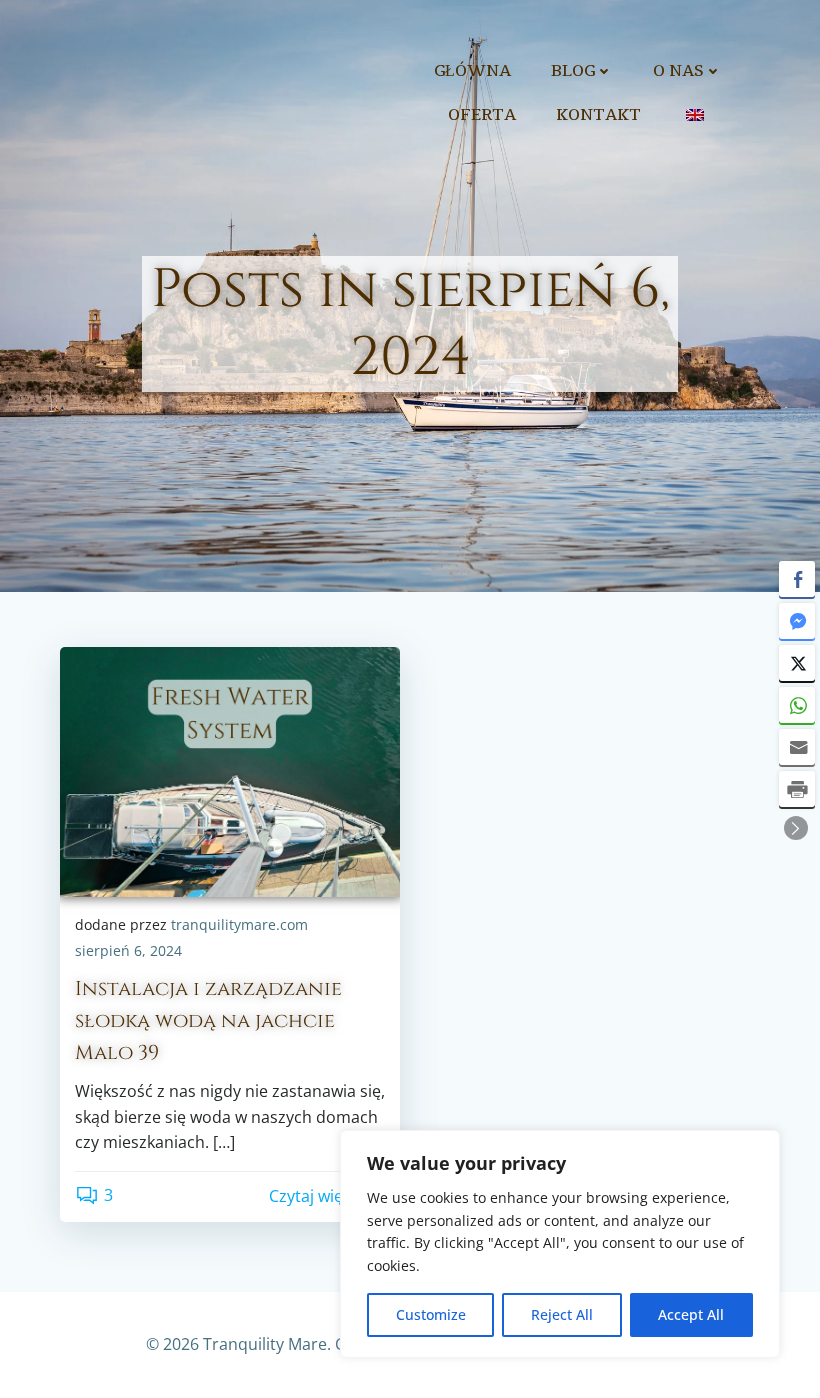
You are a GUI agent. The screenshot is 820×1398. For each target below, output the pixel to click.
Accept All (691, 1314)
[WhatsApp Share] (797, 705)
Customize (431, 1314)
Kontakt (598, 115)
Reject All (562, 1314)
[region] (560, 1244)
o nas (678, 71)
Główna (472, 71)
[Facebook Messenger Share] (797, 621)
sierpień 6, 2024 (128, 950)
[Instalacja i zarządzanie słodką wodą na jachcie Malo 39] (230, 770)
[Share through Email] (797, 747)
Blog (573, 71)
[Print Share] (797, 789)
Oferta (482, 115)
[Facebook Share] (797, 579)
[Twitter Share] (797, 663)
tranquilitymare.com (239, 924)
